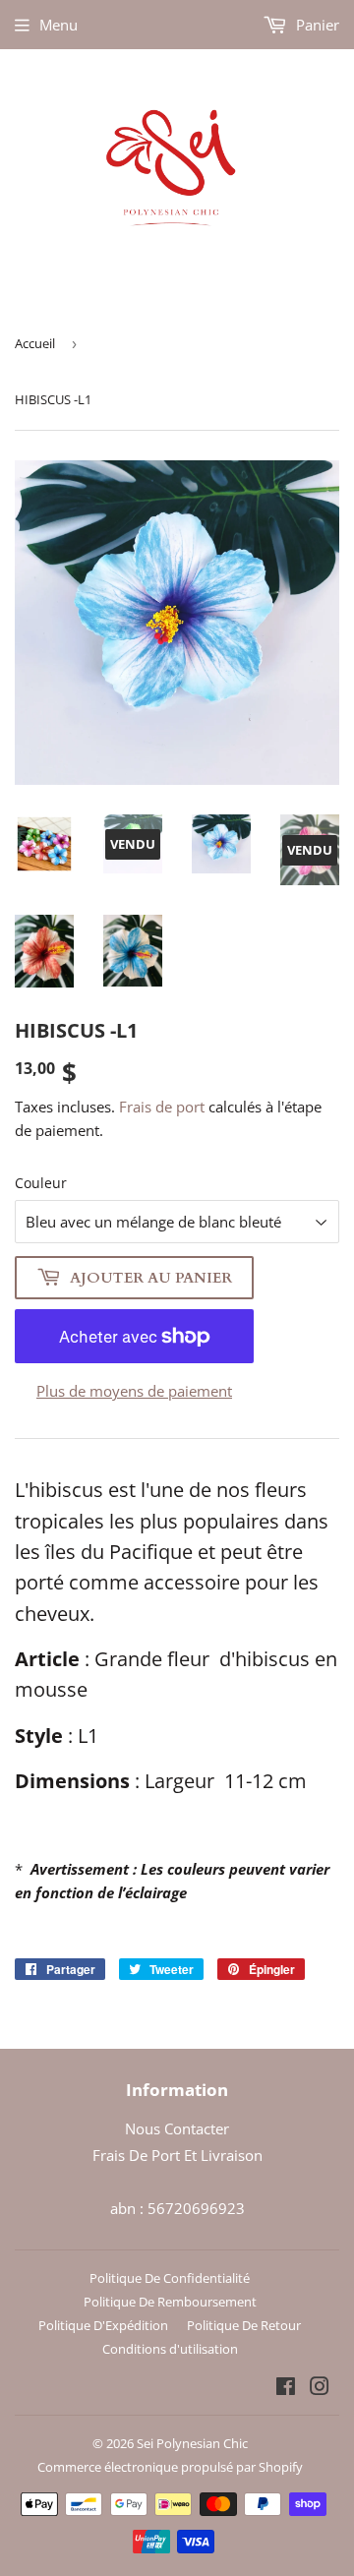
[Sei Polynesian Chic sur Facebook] (286, 2388)
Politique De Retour (244, 2325)
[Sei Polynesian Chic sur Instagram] (320, 2388)
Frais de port (162, 1107)
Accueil (35, 343)
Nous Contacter (177, 2128)
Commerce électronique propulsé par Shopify (170, 2467)
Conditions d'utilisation (170, 2349)
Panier (316, 25)
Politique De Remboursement (170, 2302)
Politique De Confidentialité (170, 2278)
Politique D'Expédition (103, 2325)
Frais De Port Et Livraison (177, 2155)
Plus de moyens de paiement (134, 1391)
